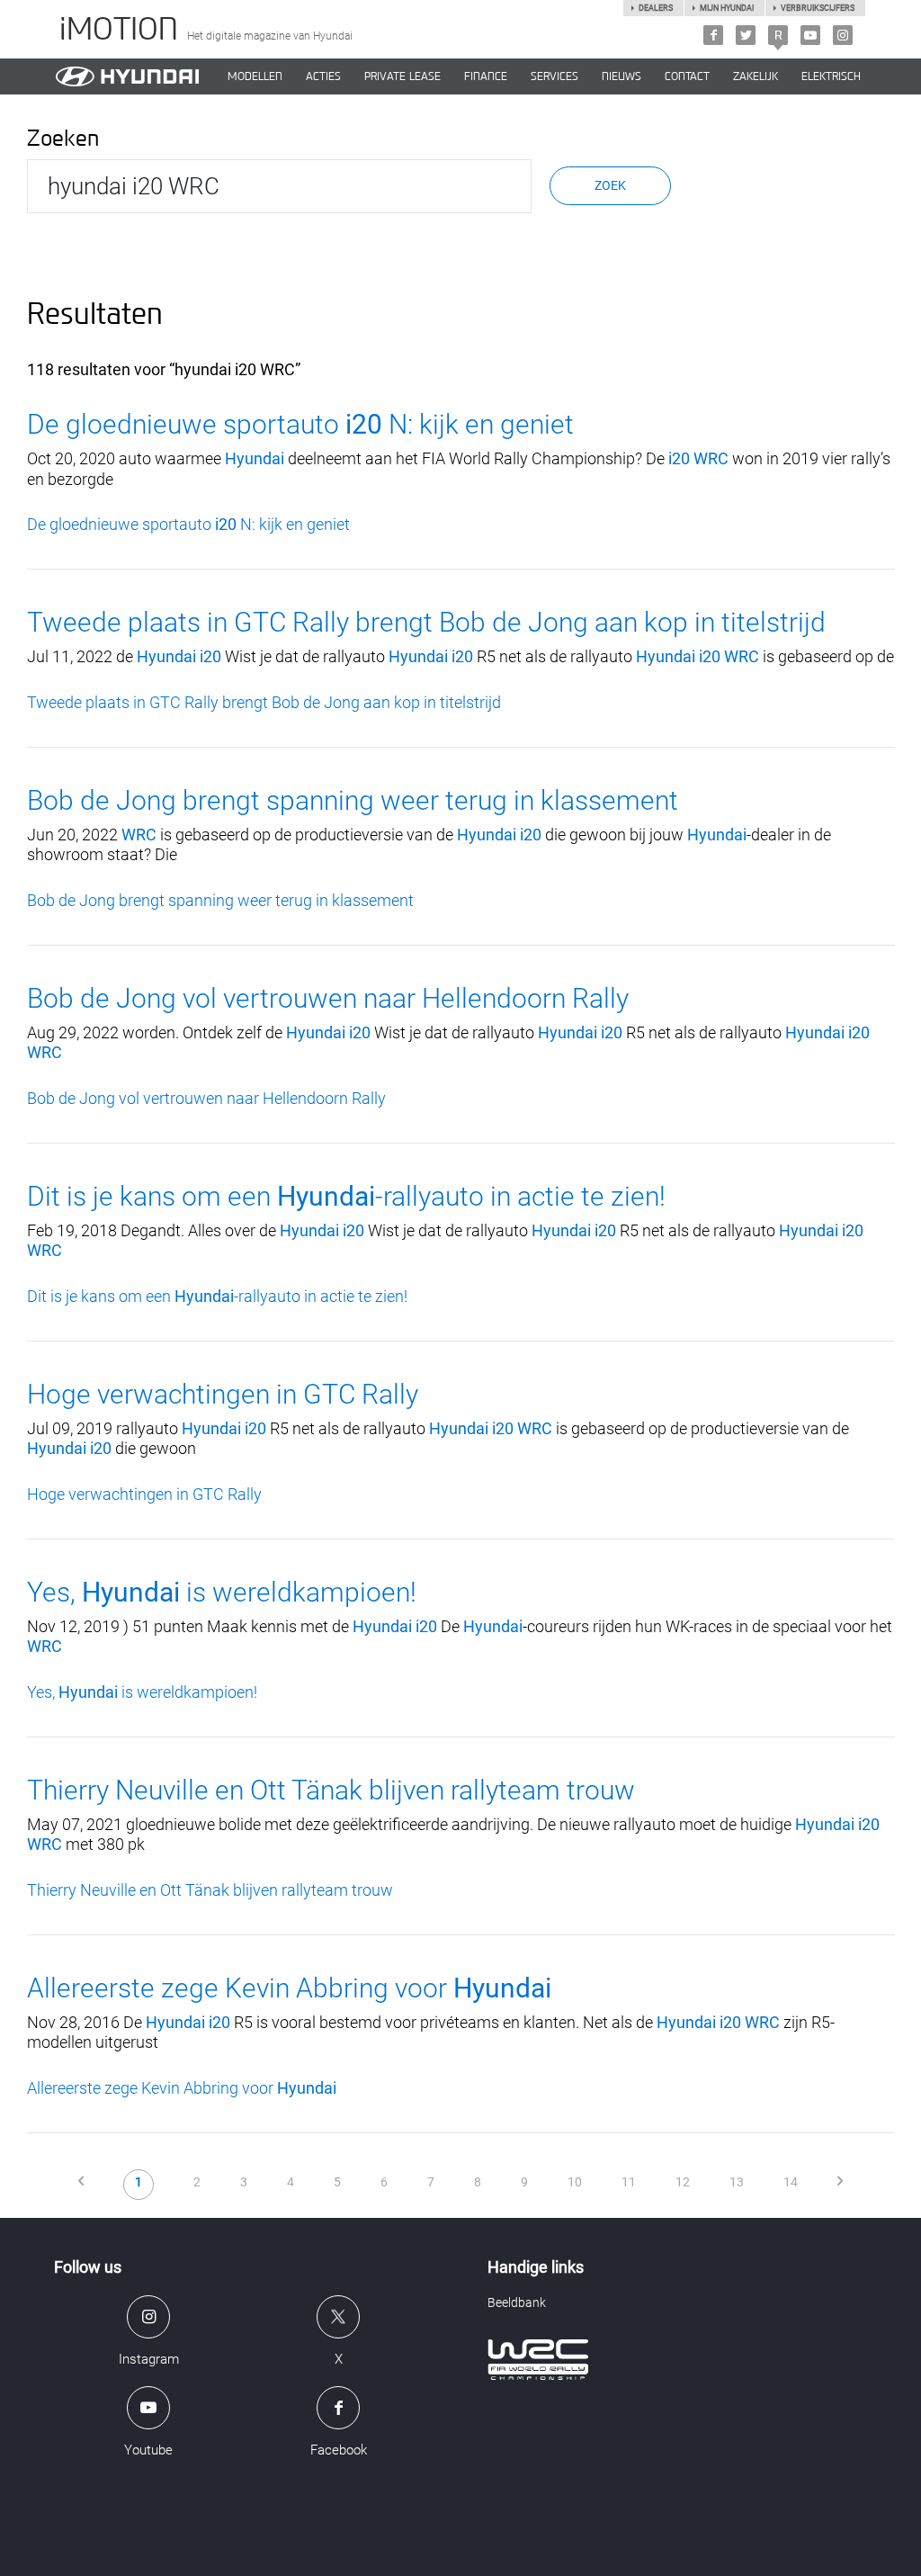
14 (791, 2182)
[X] (746, 35)
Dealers (656, 8)
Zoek (610, 185)
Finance (486, 76)
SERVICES (554, 76)
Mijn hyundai (727, 8)
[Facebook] (713, 35)
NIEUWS (621, 76)
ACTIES (323, 76)
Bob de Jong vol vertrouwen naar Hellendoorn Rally (328, 998)
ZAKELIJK (756, 76)
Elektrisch (831, 76)
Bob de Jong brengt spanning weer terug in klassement (353, 800)
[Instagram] (843, 35)
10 (575, 2182)
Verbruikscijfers (818, 8)
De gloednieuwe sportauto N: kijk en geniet (300, 424)
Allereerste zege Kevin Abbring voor (289, 1988)
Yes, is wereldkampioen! (222, 1592)
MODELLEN (255, 76)
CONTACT (687, 76)
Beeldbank (517, 2302)
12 (683, 2182)
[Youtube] (810, 35)
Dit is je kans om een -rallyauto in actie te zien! (346, 1196)
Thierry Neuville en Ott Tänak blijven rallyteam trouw (331, 1790)
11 (629, 2182)
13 (737, 2182)
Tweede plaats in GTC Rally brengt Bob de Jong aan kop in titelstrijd (426, 622)
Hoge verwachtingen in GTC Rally (223, 1394)
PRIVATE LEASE (402, 76)
